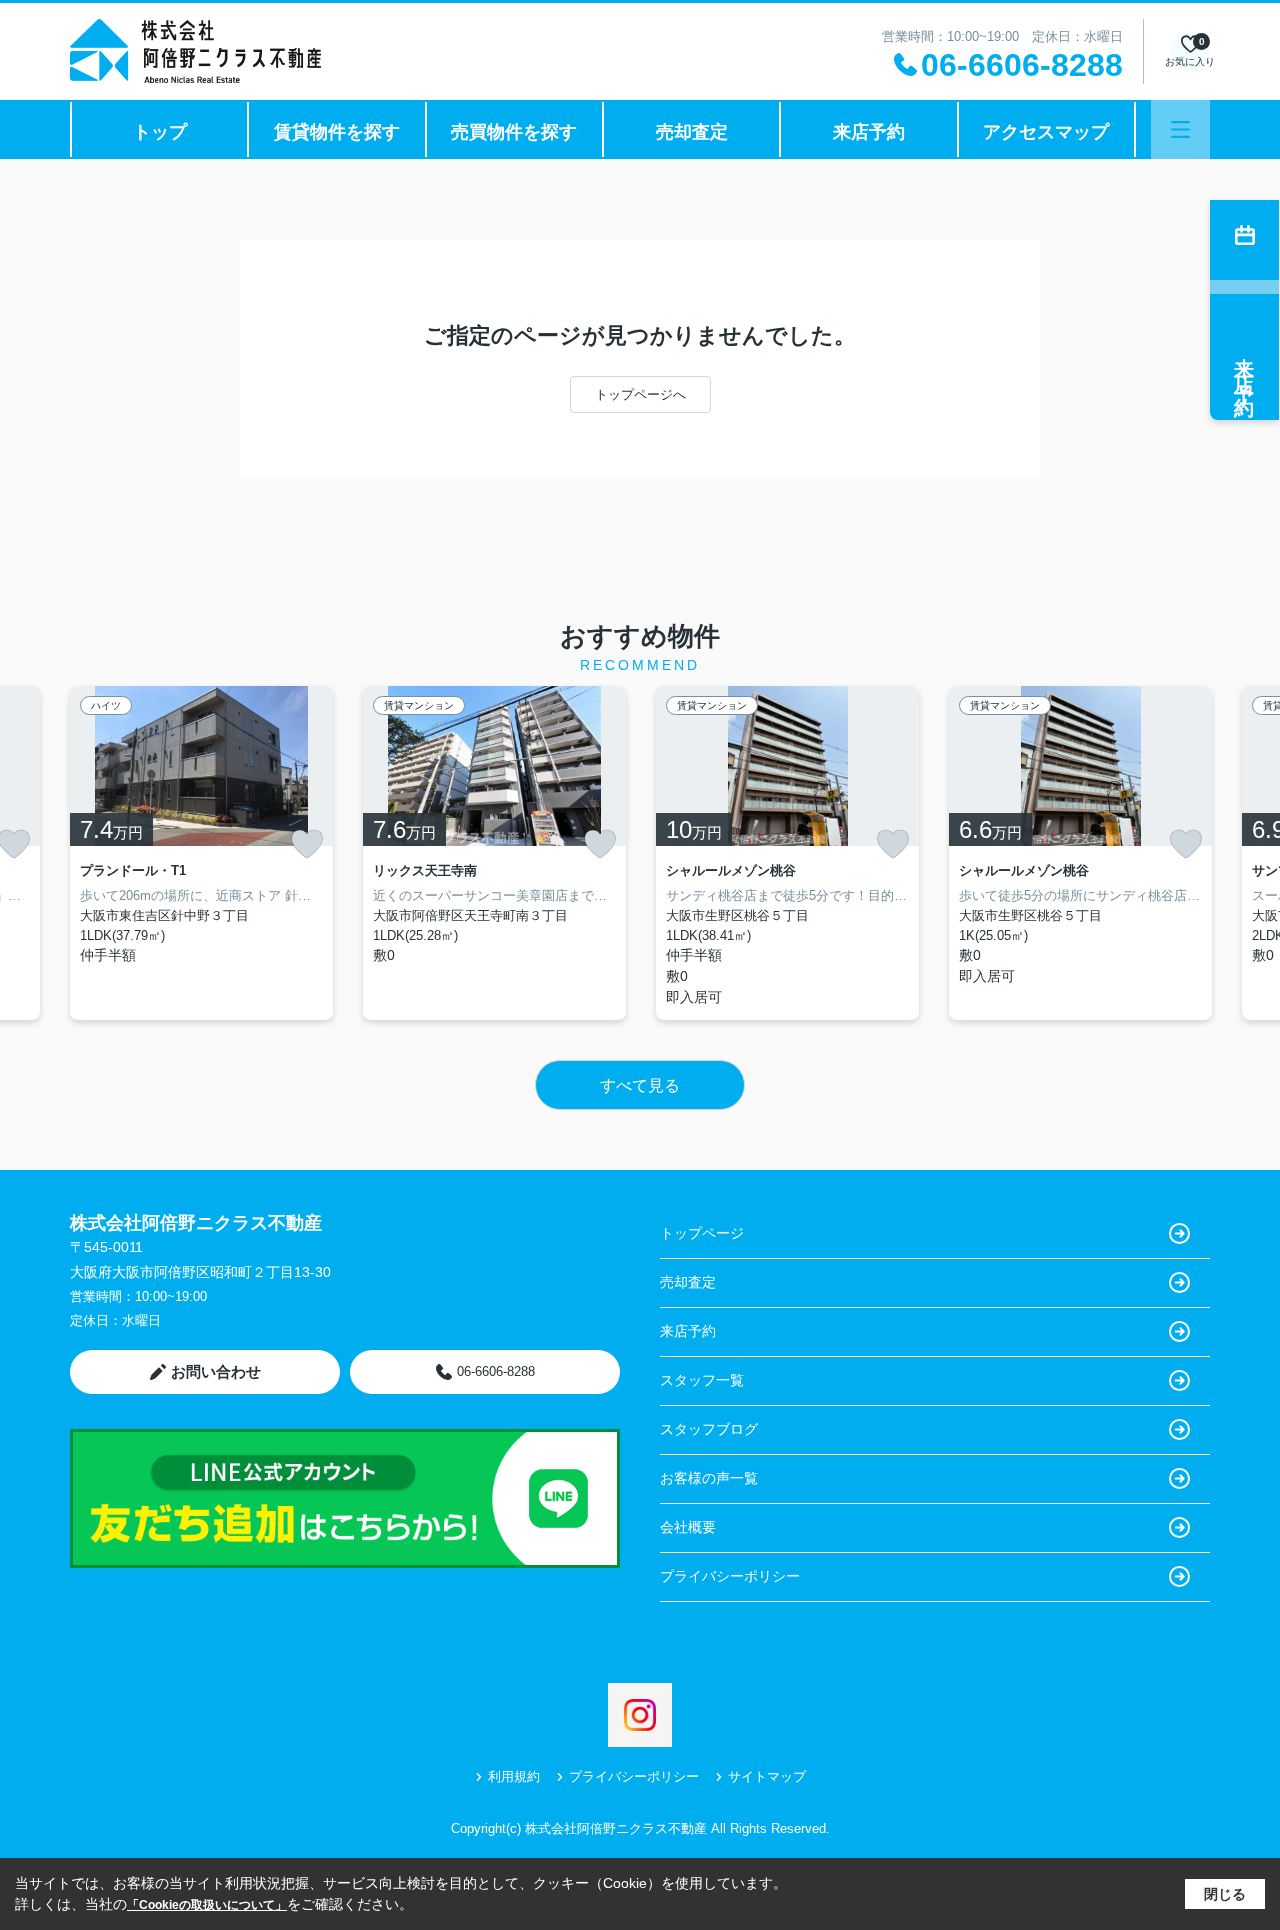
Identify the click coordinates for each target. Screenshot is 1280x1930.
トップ (160, 132)
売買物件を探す (514, 132)
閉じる (1225, 1894)
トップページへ (640, 394)
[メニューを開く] (1180, 129)
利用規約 (514, 1776)
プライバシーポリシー (730, 1576)
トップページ (702, 1233)
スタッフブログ (709, 1429)
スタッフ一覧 (702, 1380)
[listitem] (201, 853)
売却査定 (692, 132)
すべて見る (640, 1085)
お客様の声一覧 (709, 1478)
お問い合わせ (216, 1371)
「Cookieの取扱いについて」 (207, 1905)
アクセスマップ (1046, 132)
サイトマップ (767, 1776)
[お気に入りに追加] (307, 844)
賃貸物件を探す (337, 132)
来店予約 (869, 132)
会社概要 (688, 1527)
